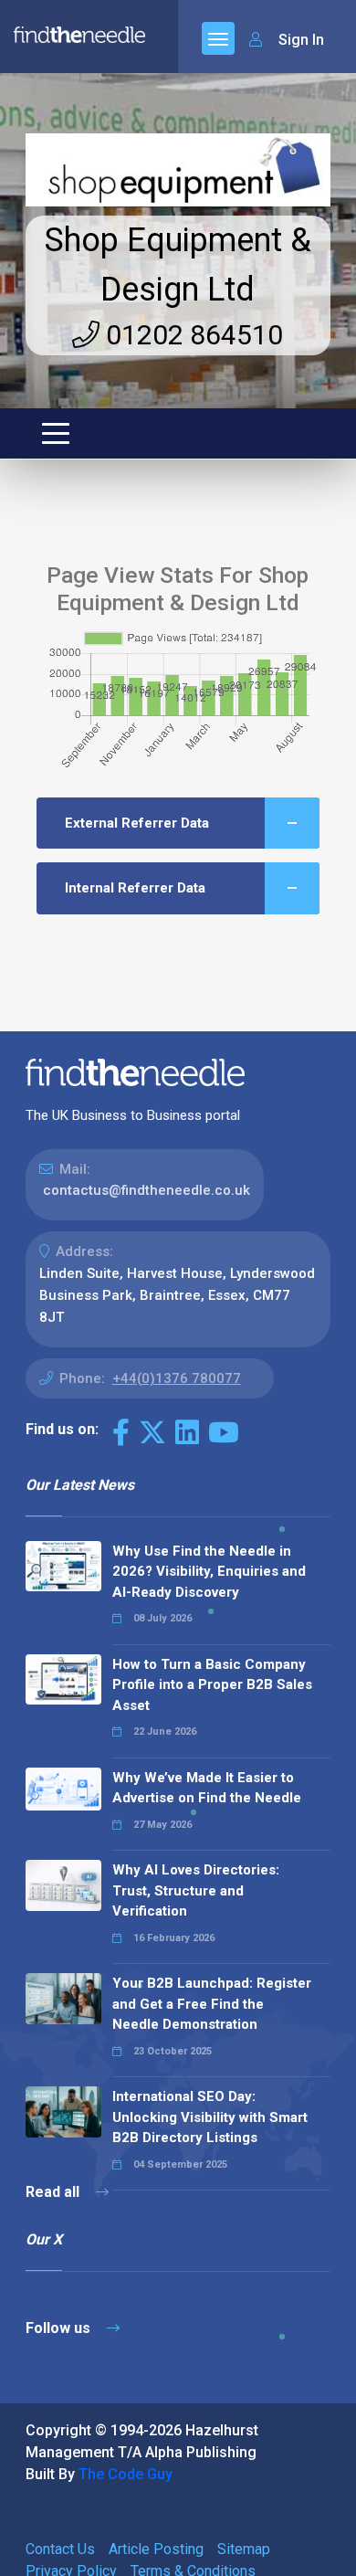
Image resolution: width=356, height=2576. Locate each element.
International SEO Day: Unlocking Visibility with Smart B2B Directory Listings (210, 2117)
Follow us (60, 2328)
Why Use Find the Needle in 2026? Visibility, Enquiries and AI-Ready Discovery (209, 1572)
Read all (54, 2192)
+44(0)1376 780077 (177, 1378)
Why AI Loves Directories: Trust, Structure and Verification (196, 1890)
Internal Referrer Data (135, 888)
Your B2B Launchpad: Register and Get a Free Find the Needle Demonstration (212, 2004)
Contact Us (60, 2549)
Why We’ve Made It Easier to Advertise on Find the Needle (207, 1788)
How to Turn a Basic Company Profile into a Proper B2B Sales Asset (212, 1685)
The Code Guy (126, 2474)
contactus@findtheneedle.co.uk (147, 1190)
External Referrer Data (137, 823)
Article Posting (156, 2549)
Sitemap (244, 2549)
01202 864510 (191, 335)
